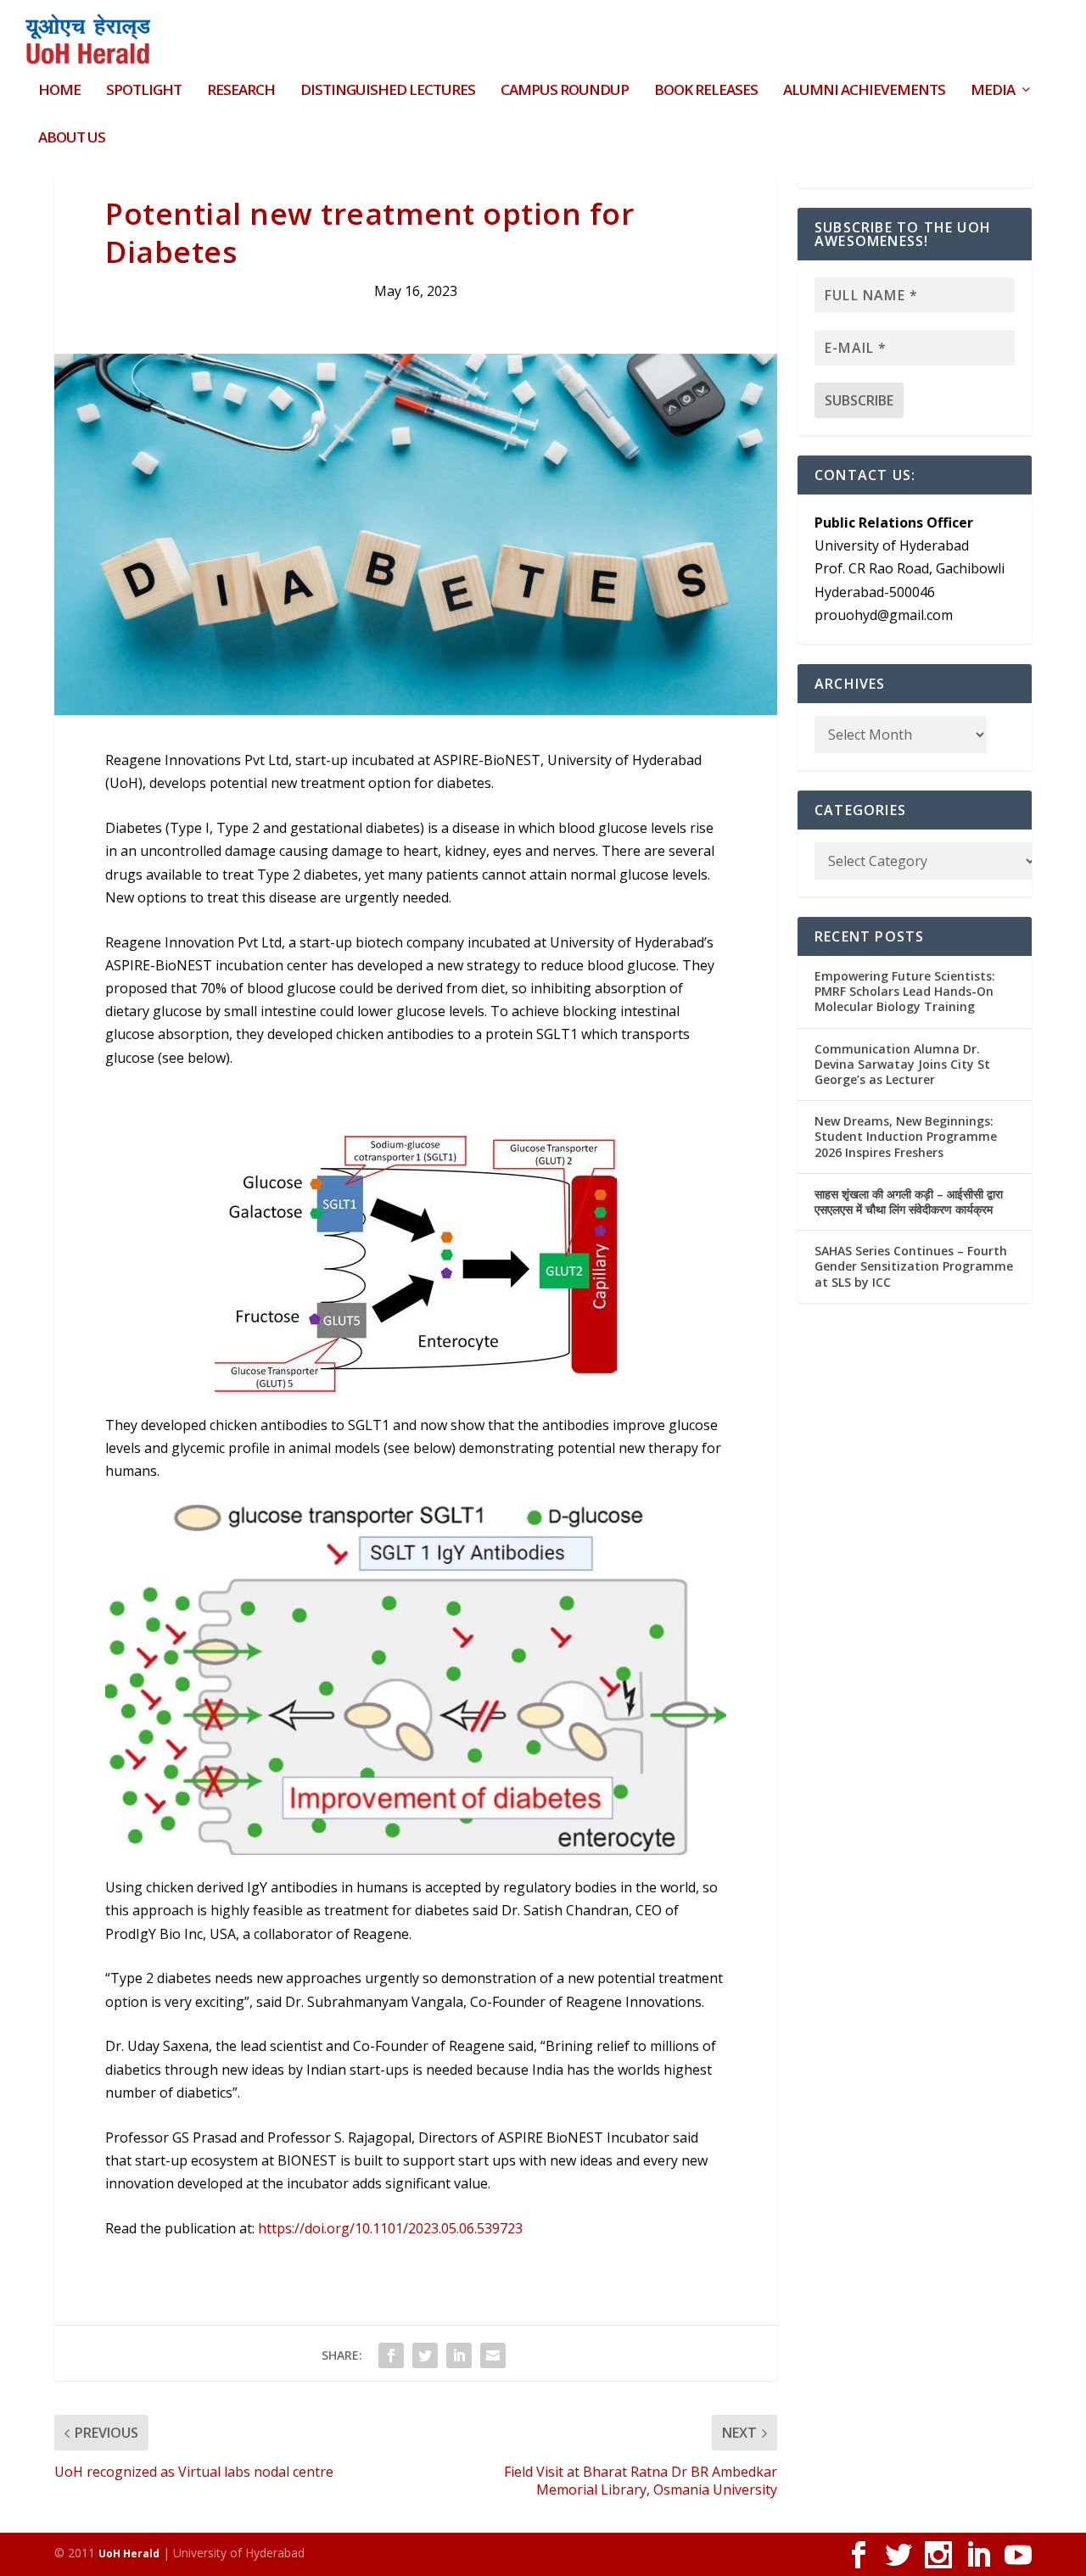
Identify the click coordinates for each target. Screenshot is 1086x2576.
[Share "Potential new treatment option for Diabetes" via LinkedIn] (459, 2355)
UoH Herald (129, 2554)
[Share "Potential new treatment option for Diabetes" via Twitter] (425, 2355)
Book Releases (706, 91)
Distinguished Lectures (388, 91)
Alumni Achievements (864, 91)
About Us (72, 139)
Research (241, 91)
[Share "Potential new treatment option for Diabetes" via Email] (493, 2355)
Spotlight (144, 91)
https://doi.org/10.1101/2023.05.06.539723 (390, 2228)
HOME (59, 91)
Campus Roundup (565, 91)
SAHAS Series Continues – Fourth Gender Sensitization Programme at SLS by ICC (914, 1266)
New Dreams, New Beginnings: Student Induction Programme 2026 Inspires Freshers (906, 1136)
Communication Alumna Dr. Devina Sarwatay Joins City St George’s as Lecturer (902, 1064)
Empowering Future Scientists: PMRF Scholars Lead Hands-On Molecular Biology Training (905, 991)
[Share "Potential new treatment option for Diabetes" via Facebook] (391, 2355)
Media (993, 91)
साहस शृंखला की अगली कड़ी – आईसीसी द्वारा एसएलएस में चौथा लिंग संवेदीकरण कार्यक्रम (909, 1201)
